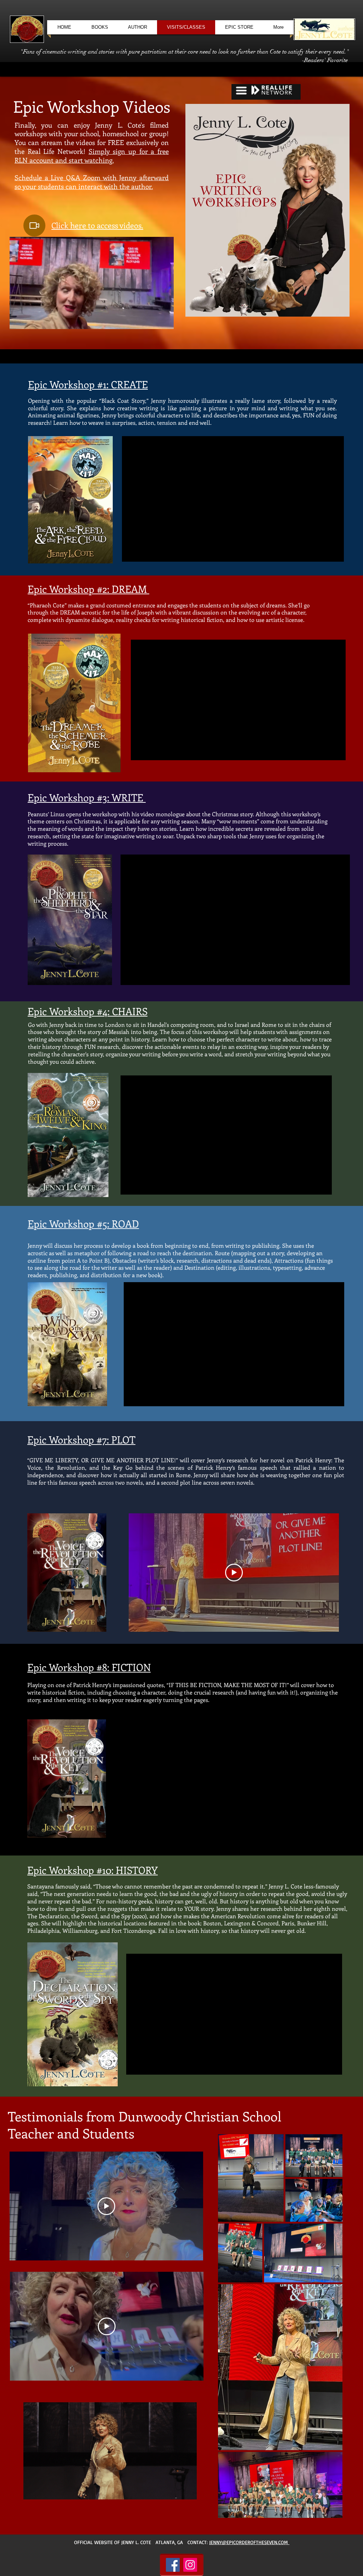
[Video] (34, 226)
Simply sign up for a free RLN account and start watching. (92, 156)
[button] (165, 321)
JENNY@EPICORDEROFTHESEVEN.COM (249, 2542)
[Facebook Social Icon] (173, 2565)
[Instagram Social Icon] (190, 2565)
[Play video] (234, 1573)
